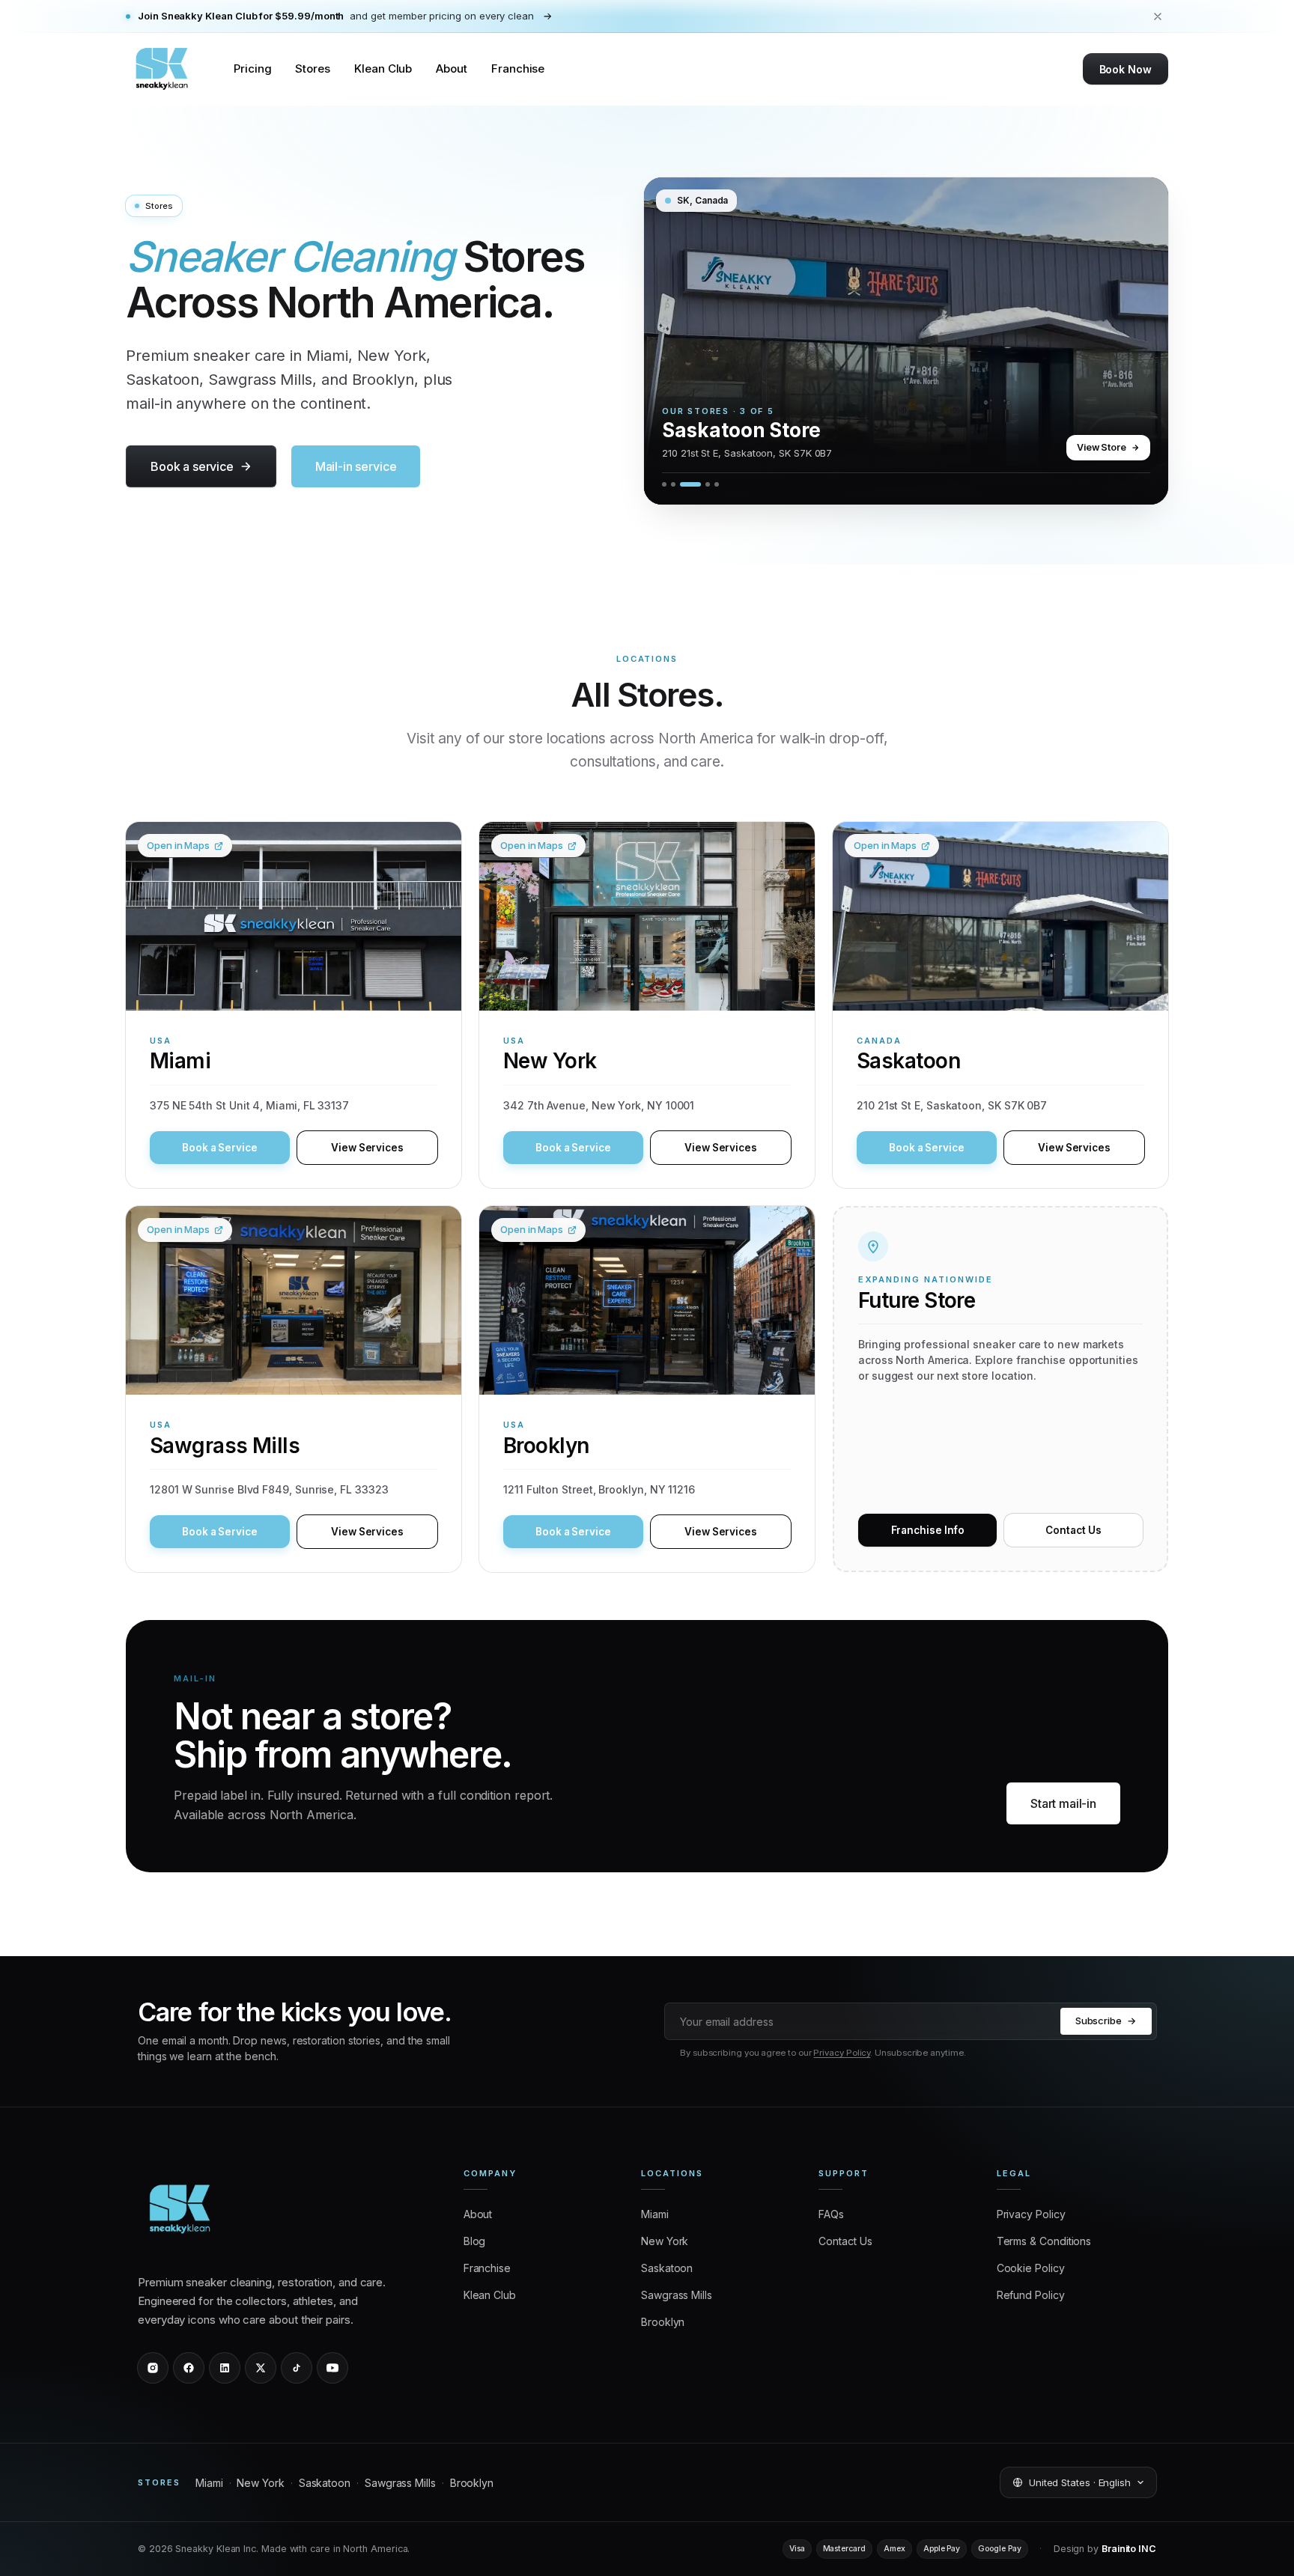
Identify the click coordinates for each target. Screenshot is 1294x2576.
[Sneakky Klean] (162, 69)
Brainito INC (1129, 2549)
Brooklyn (472, 2483)
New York (260, 2483)
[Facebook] (189, 2368)
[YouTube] (332, 2368)
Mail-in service (356, 466)
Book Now (1126, 69)
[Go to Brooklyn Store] (717, 484)
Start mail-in (1063, 1803)
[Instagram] (153, 2368)
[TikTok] (297, 2368)
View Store (1102, 447)
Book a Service (220, 1148)
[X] (261, 2368)
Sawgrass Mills (400, 2483)
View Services (367, 1148)
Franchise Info (928, 1530)
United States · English (1080, 2482)
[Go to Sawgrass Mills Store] (699, 484)
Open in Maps (178, 845)
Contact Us (1073, 1530)
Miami (209, 2483)
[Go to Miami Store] (664, 484)
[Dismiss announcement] (1158, 16)
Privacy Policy (842, 2053)
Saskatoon (325, 2483)
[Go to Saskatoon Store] (682, 484)
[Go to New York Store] (673, 484)
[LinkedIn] (225, 2368)
